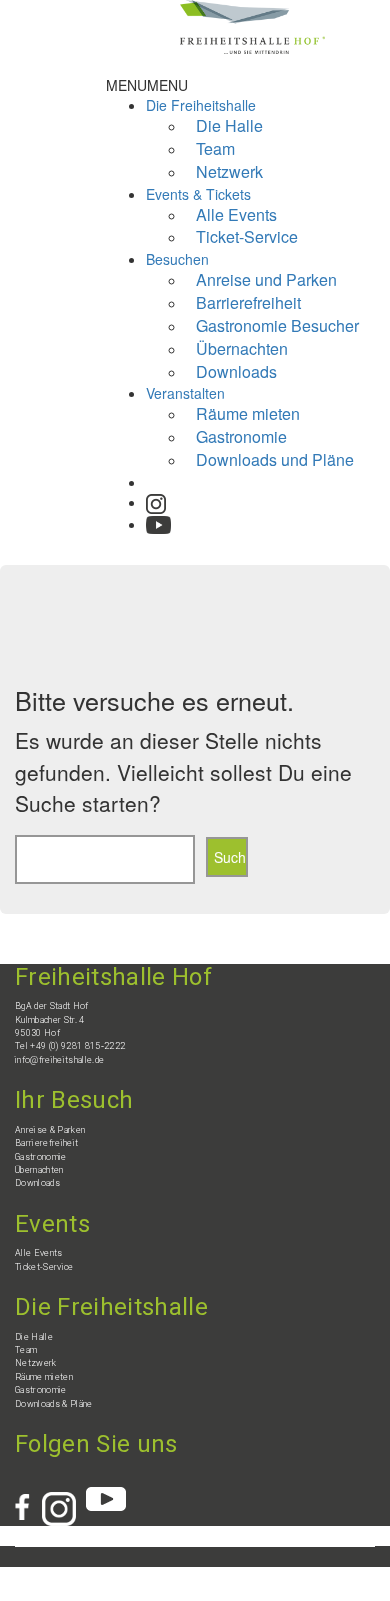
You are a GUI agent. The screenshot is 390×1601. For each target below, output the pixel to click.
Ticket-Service (247, 236)
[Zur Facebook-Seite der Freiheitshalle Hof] (28, 1497)
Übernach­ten (39, 1170)
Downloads (236, 371)
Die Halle (34, 1337)
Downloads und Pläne (275, 459)
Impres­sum (58, 1575)
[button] (147, 85)
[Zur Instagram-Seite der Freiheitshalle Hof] (156, 500)
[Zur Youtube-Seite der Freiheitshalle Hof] (158, 518)
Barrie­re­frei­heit (46, 1143)
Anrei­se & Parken (50, 1130)
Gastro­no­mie (41, 1157)
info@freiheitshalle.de (59, 1060)
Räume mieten (44, 1377)
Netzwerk (229, 171)
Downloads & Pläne (54, 1404)
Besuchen (177, 259)
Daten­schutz (112, 1575)
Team (26, 1350)
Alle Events (39, 1253)
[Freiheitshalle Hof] (252, 25)
